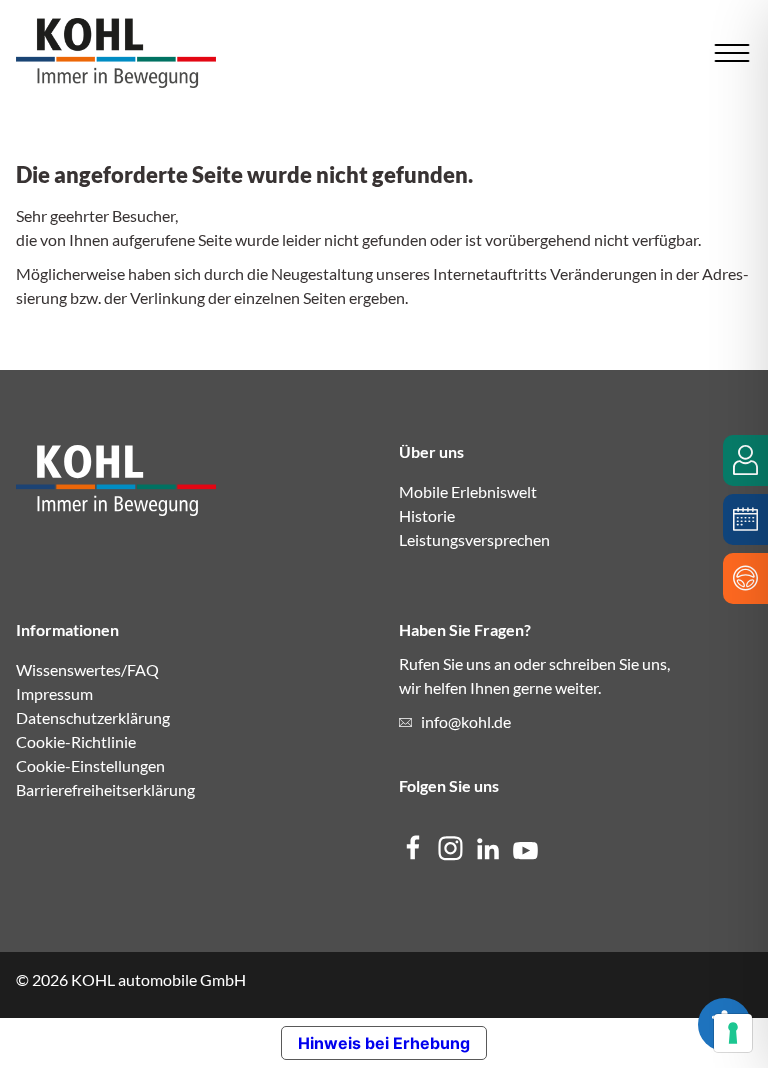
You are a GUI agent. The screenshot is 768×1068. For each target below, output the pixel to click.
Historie (427, 515)
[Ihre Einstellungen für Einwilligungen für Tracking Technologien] (733, 1033)
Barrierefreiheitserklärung (105, 789)
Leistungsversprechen (474, 539)
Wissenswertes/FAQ (87, 669)
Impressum (54, 693)
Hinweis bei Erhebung (384, 1043)
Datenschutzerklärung (93, 717)
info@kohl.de (466, 721)
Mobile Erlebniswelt (468, 491)
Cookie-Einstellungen (90, 765)
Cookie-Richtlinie (76, 741)
